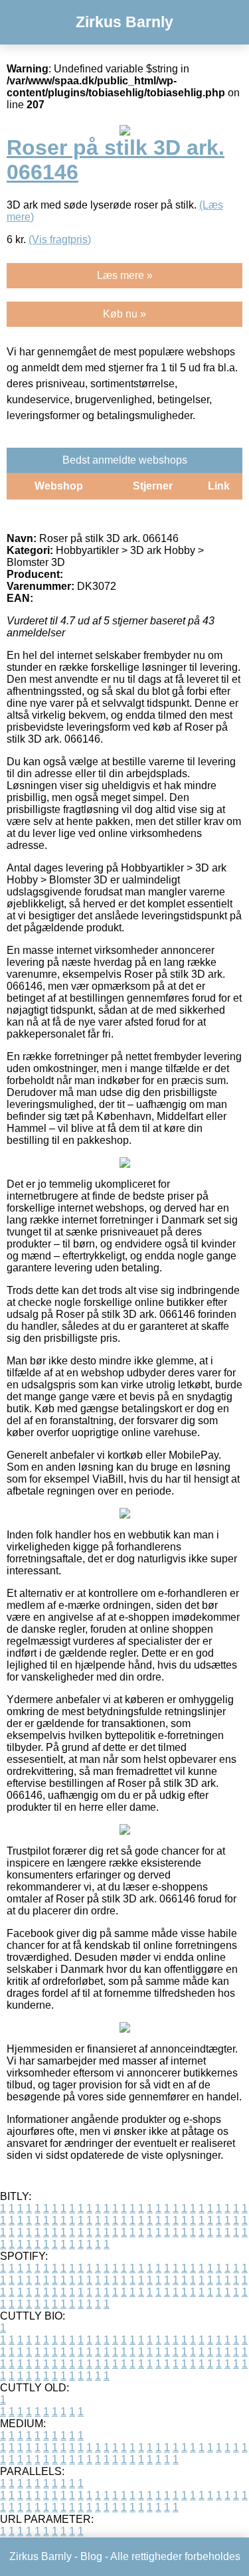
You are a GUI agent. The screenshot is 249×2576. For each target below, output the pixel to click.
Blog (91, 2556)
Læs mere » (125, 275)
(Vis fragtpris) (60, 239)
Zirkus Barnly (124, 22)
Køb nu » (124, 314)
